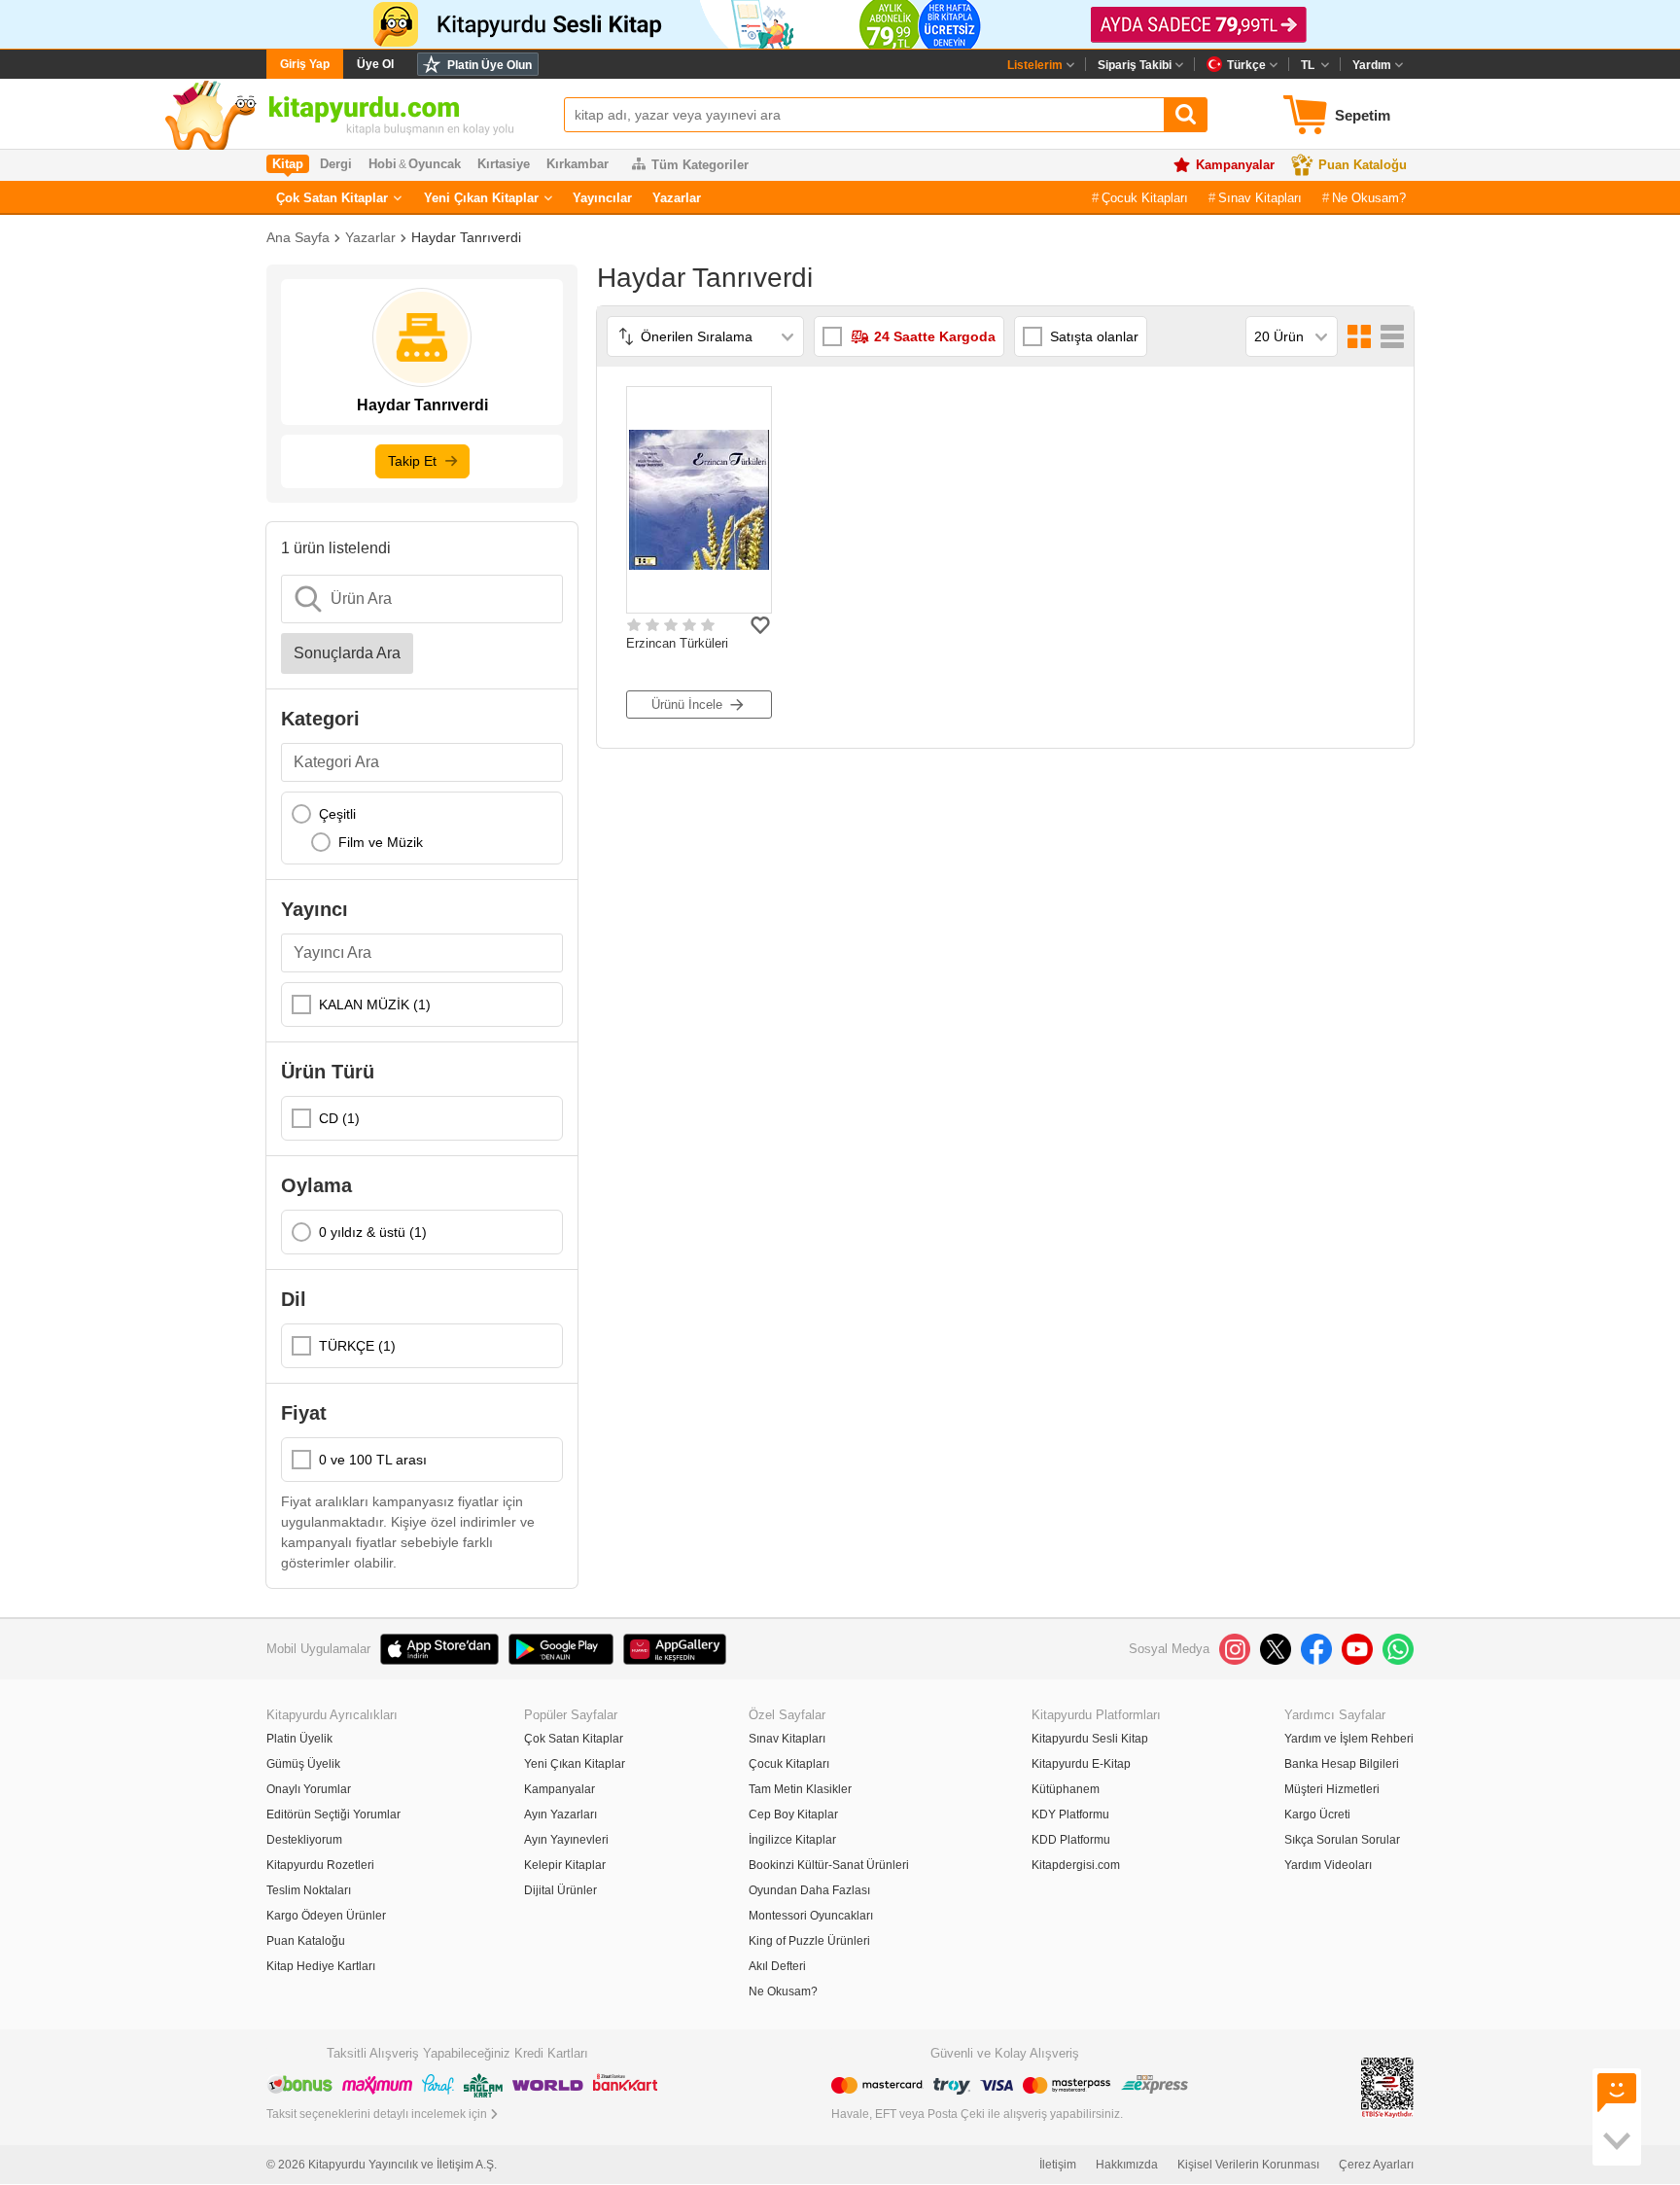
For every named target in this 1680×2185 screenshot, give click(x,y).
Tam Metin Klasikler (800, 1789)
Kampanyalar (1235, 165)
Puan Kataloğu (1363, 165)
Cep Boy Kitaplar (793, 1815)
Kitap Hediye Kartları (321, 1966)
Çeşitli (337, 814)
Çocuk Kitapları (1145, 198)
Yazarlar (677, 198)
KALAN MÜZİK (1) (375, 1004)
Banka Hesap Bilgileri (1342, 1764)
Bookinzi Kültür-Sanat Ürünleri (829, 1865)
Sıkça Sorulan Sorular (1342, 1840)
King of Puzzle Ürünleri (809, 1941)
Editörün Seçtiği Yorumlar (333, 1815)
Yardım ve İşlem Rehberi (1349, 1739)
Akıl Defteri (777, 1966)
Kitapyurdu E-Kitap (1081, 1764)
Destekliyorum (304, 1840)
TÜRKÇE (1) (357, 1346)
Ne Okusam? (1369, 198)
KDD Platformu (1071, 1840)
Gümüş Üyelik (303, 1764)
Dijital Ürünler (560, 1890)
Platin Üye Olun (490, 65)
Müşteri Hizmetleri (1332, 1789)
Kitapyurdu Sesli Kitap (1090, 1739)
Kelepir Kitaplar (565, 1865)
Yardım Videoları (1328, 1865)
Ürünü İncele (687, 705)
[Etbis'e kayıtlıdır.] (1387, 2086)
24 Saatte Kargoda (935, 336)
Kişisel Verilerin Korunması (1248, 2165)
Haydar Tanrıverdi (466, 237)
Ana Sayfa (298, 237)
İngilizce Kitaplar (792, 1840)
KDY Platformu (1070, 1815)
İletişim (1058, 2165)
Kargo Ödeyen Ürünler (326, 1916)
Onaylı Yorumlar (309, 1789)
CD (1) (339, 1118)
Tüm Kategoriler (700, 165)
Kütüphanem (1066, 1789)
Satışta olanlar (1094, 336)
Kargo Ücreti (1317, 1815)
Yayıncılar (602, 198)
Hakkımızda (1127, 2165)
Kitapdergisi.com (1076, 1865)
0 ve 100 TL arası (373, 1460)
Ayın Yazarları (560, 1815)
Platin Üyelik (299, 1739)
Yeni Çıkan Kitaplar (481, 198)
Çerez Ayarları (1376, 2165)
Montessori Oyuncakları (811, 1916)
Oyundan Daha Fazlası (809, 1890)
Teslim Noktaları (309, 1890)
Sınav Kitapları (1260, 198)
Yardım (1372, 65)
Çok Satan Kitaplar (332, 198)
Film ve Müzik (381, 842)
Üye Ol (375, 64)
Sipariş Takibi (1135, 65)
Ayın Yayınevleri (566, 1840)
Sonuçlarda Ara (347, 653)
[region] (422, 828)
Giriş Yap (305, 64)
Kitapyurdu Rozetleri (320, 1865)
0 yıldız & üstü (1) (373, 1232)
